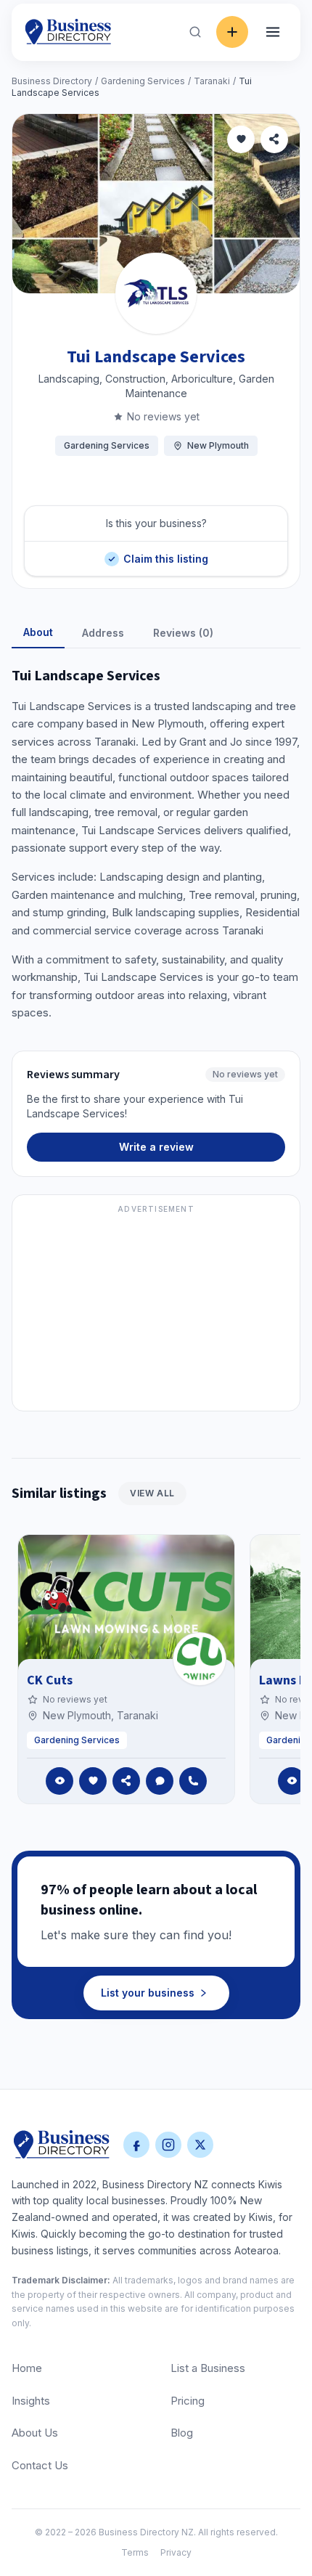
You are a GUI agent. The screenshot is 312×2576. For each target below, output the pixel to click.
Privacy (176, 2552)
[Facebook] (136, 2145)
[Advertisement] (156, 1311)
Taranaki (212, 81)
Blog (182, 2433)
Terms (135, 2552)
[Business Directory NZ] (62, 2145)
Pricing (188, 2401)
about (38, 632)
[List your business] (232, 32)
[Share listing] (274, 139)
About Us (35, 2433)
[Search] (195, 32)
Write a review (156, 1147)
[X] (200, 2145)
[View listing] (59, 1781)
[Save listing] (241, 139)
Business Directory (52, 81)
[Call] (193, 1781)
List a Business (208, 2368)
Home (27, 2368)
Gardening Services (143, 81)
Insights (31, 2401)
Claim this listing (165, 553)
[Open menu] (273, 32)
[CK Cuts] (200, 1659)
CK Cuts (50, 1680)
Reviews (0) (183, 633)
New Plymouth (218, 445)
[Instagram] (168, 2145)
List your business (148, 1993)
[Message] (160, 1781)
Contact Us (40, 2465)
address (103, 633)
